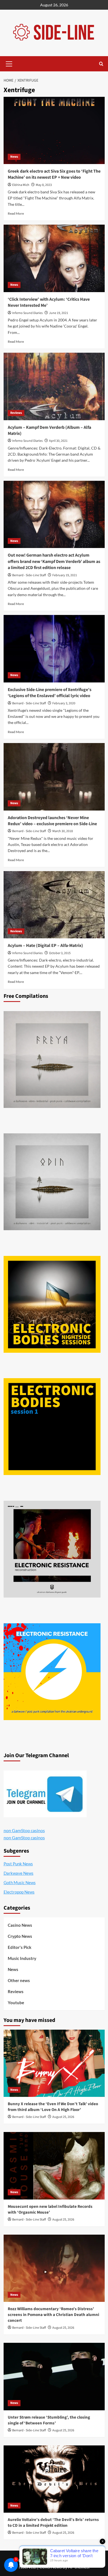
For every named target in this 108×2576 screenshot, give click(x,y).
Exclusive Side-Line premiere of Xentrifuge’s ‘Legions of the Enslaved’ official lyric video (50, 693)
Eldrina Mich (21, 185)
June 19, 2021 (59, 313)
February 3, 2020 (64, 703)
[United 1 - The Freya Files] (52, 1060)
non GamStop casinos (24, 1830)
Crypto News (20, 1936)
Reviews (16, 413)
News (14, 157)
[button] (9, 63)
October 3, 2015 (60, 953)
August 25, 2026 (63, 2117)
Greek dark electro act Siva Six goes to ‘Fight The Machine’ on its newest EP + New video (54, 174)
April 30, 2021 (58, 441)
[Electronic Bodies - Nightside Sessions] (52, 1304)
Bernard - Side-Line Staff (29, 575)
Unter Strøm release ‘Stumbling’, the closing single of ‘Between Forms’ (49, 2420)
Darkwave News (19, 1873)
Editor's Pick (20, 1947)
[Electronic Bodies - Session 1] (52, 1427)
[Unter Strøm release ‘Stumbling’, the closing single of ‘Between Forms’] (54, 2376)
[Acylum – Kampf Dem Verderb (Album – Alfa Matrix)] (54, 386)
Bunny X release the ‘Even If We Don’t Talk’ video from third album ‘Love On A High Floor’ (53, 2107)
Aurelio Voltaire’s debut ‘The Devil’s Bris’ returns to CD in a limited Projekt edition (53, 2523)
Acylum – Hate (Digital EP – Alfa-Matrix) (45, 946)
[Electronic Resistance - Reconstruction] (52, 1549)
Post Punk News (18, 1864)
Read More (16, 213)
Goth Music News (20, 1882)
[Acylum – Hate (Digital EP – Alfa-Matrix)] (54, 905)
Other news (19, 1980)
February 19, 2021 (65, 575)
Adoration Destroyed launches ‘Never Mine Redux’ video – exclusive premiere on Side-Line (52, 821)
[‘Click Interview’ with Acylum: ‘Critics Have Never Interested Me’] (54, 258)
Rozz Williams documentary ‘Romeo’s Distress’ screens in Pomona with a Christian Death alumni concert (53, 2315)
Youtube (16, 2003)
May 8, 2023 (44, 185)
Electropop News (19, 1892)
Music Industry (22, 1958)
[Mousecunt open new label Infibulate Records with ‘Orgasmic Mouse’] (54, 2166)
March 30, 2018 (63, 831)
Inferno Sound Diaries (27, 313)
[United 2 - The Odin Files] (52, 1182)
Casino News (20, 1925)
